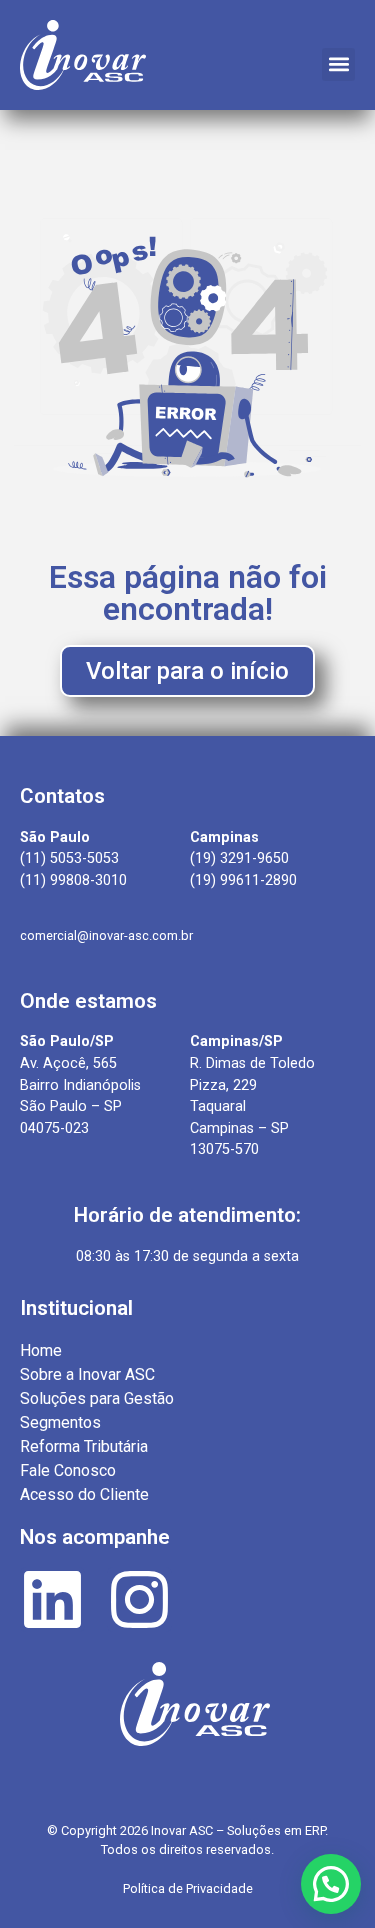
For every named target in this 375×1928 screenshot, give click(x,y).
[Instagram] (139, 1599)
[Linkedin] (52, 1599)
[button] (338, 64)
